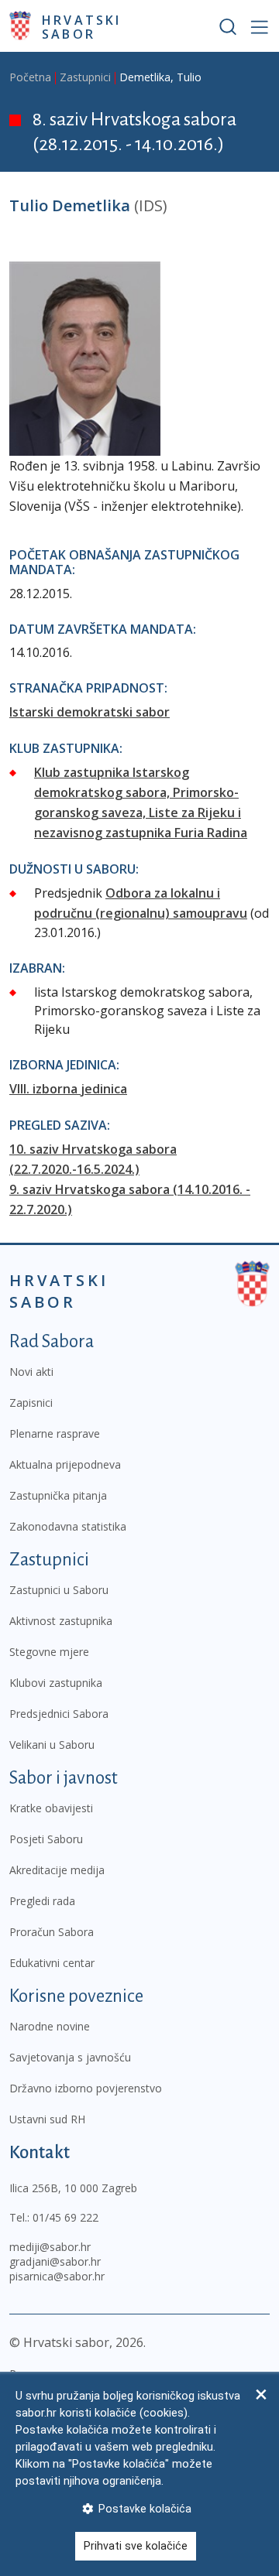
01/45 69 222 (65, 2217)
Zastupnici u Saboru (59, 1590)
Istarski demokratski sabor (90, 712)
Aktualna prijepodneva (65, 1464)
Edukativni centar (52, 1963)
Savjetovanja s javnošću (70, 2057)
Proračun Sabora (52, 1932)
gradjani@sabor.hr (55, 2261)
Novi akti (31, 1372)
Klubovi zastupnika (56, 1683)
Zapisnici (31, 1403)
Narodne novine (50, 2026)
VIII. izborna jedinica (68, 1089)
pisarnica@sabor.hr (57, 2276)
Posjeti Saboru (46, 1839)
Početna (30, 77)
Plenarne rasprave (55, 1433)
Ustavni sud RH (47, 2119)
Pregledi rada (42, 1901)
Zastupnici (85, 77)
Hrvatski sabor (82, 26)
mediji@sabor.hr (50, 2247)
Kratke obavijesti (51, 1808)
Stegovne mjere (49, 1652)
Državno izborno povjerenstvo (86, 2088)
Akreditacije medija (57, 1870)
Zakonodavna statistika (68, 1526)
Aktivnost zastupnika (61, 1621)
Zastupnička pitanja (58, 1495)
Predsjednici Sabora (59, 1714)
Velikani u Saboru (52, 1745)
